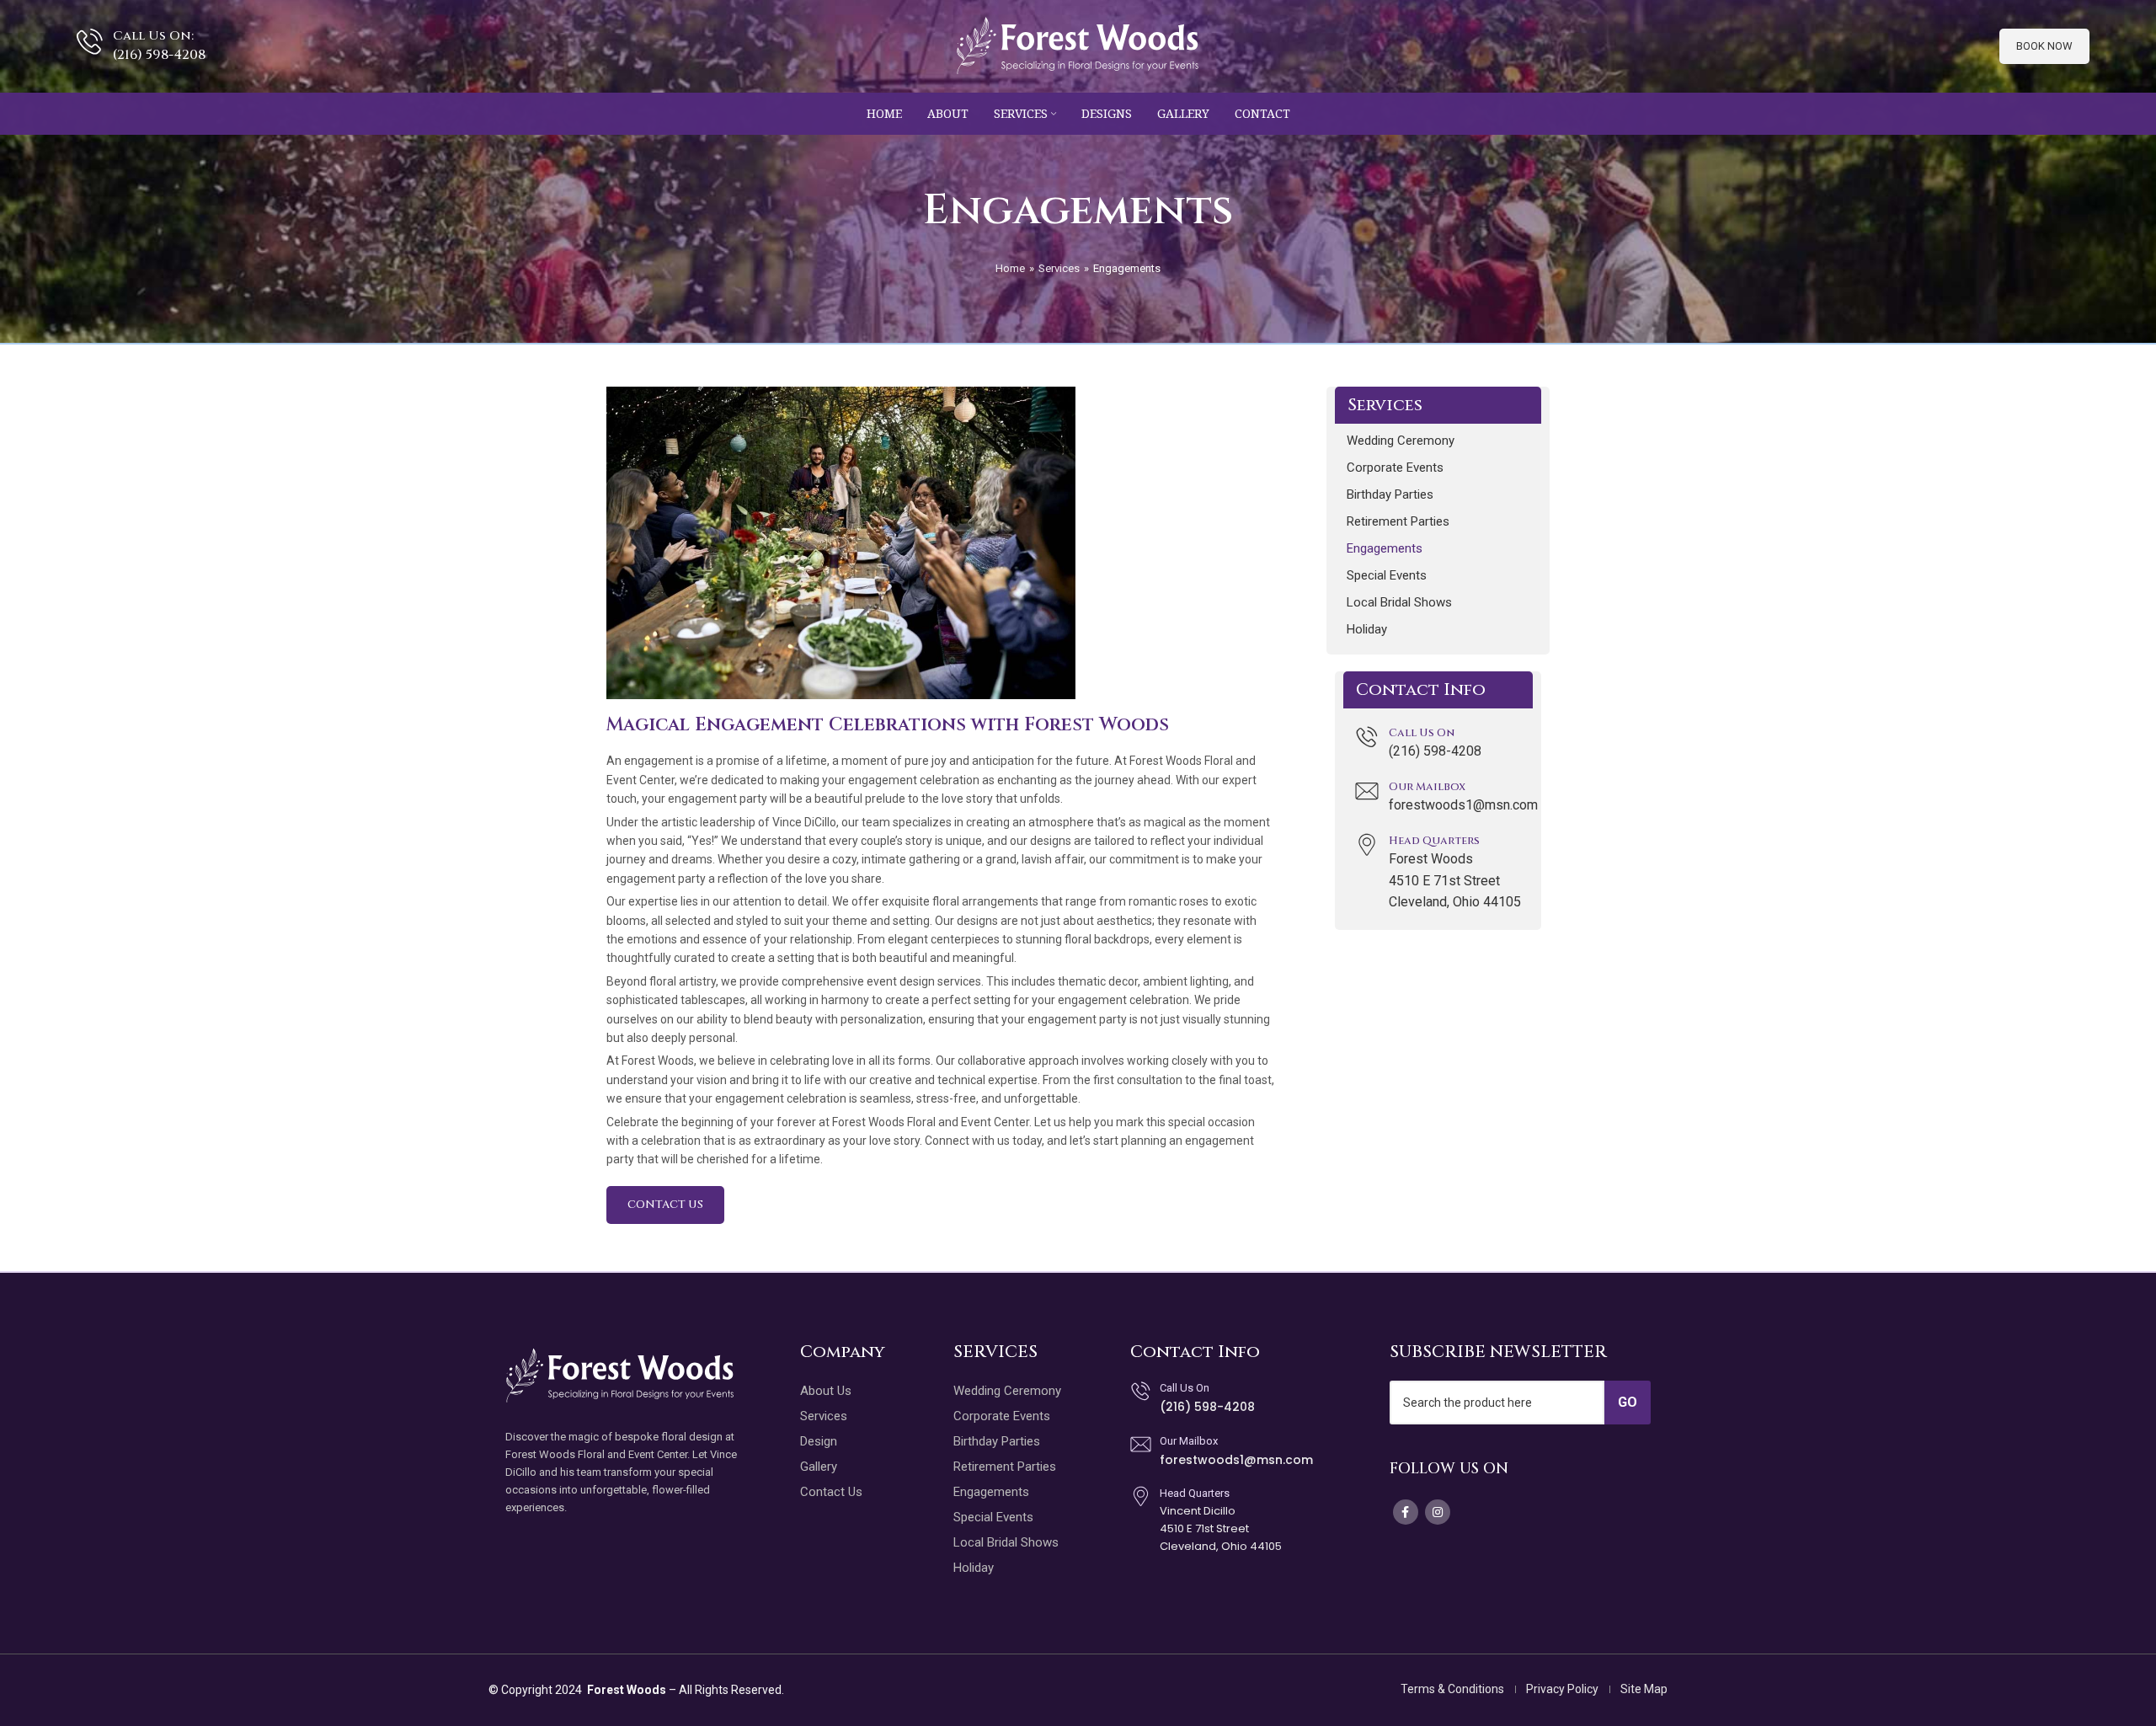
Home (1010, 268)
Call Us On (1422, 733)
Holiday (1367, 629)
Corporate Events (1395, 468)
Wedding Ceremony (1401, 441)
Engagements (1385, 548)
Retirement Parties (1398, 521)
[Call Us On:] (90, 42)
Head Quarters (1434, 841)
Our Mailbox (1427, 787)
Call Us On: (153, 36)
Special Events (1387, 575)
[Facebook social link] (1406, 1512)
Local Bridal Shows (1399, 602)
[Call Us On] (1367, 737)
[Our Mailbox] (1367, 791)
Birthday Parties (1390, 494)
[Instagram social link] (1438, 1512)
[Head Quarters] (1367, 845)
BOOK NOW (2044, 46)
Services (1059, 268)
